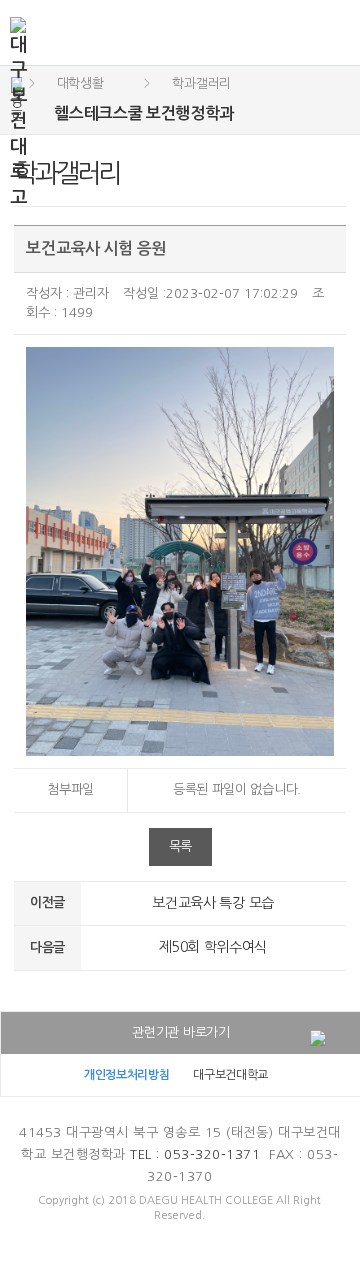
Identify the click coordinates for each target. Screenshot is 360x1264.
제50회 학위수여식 (213, 947)
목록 (180, 846)
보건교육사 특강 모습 (213, 903)
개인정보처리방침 (127, 1075)
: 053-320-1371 (195, 1154)
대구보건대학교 (230, 1075)
